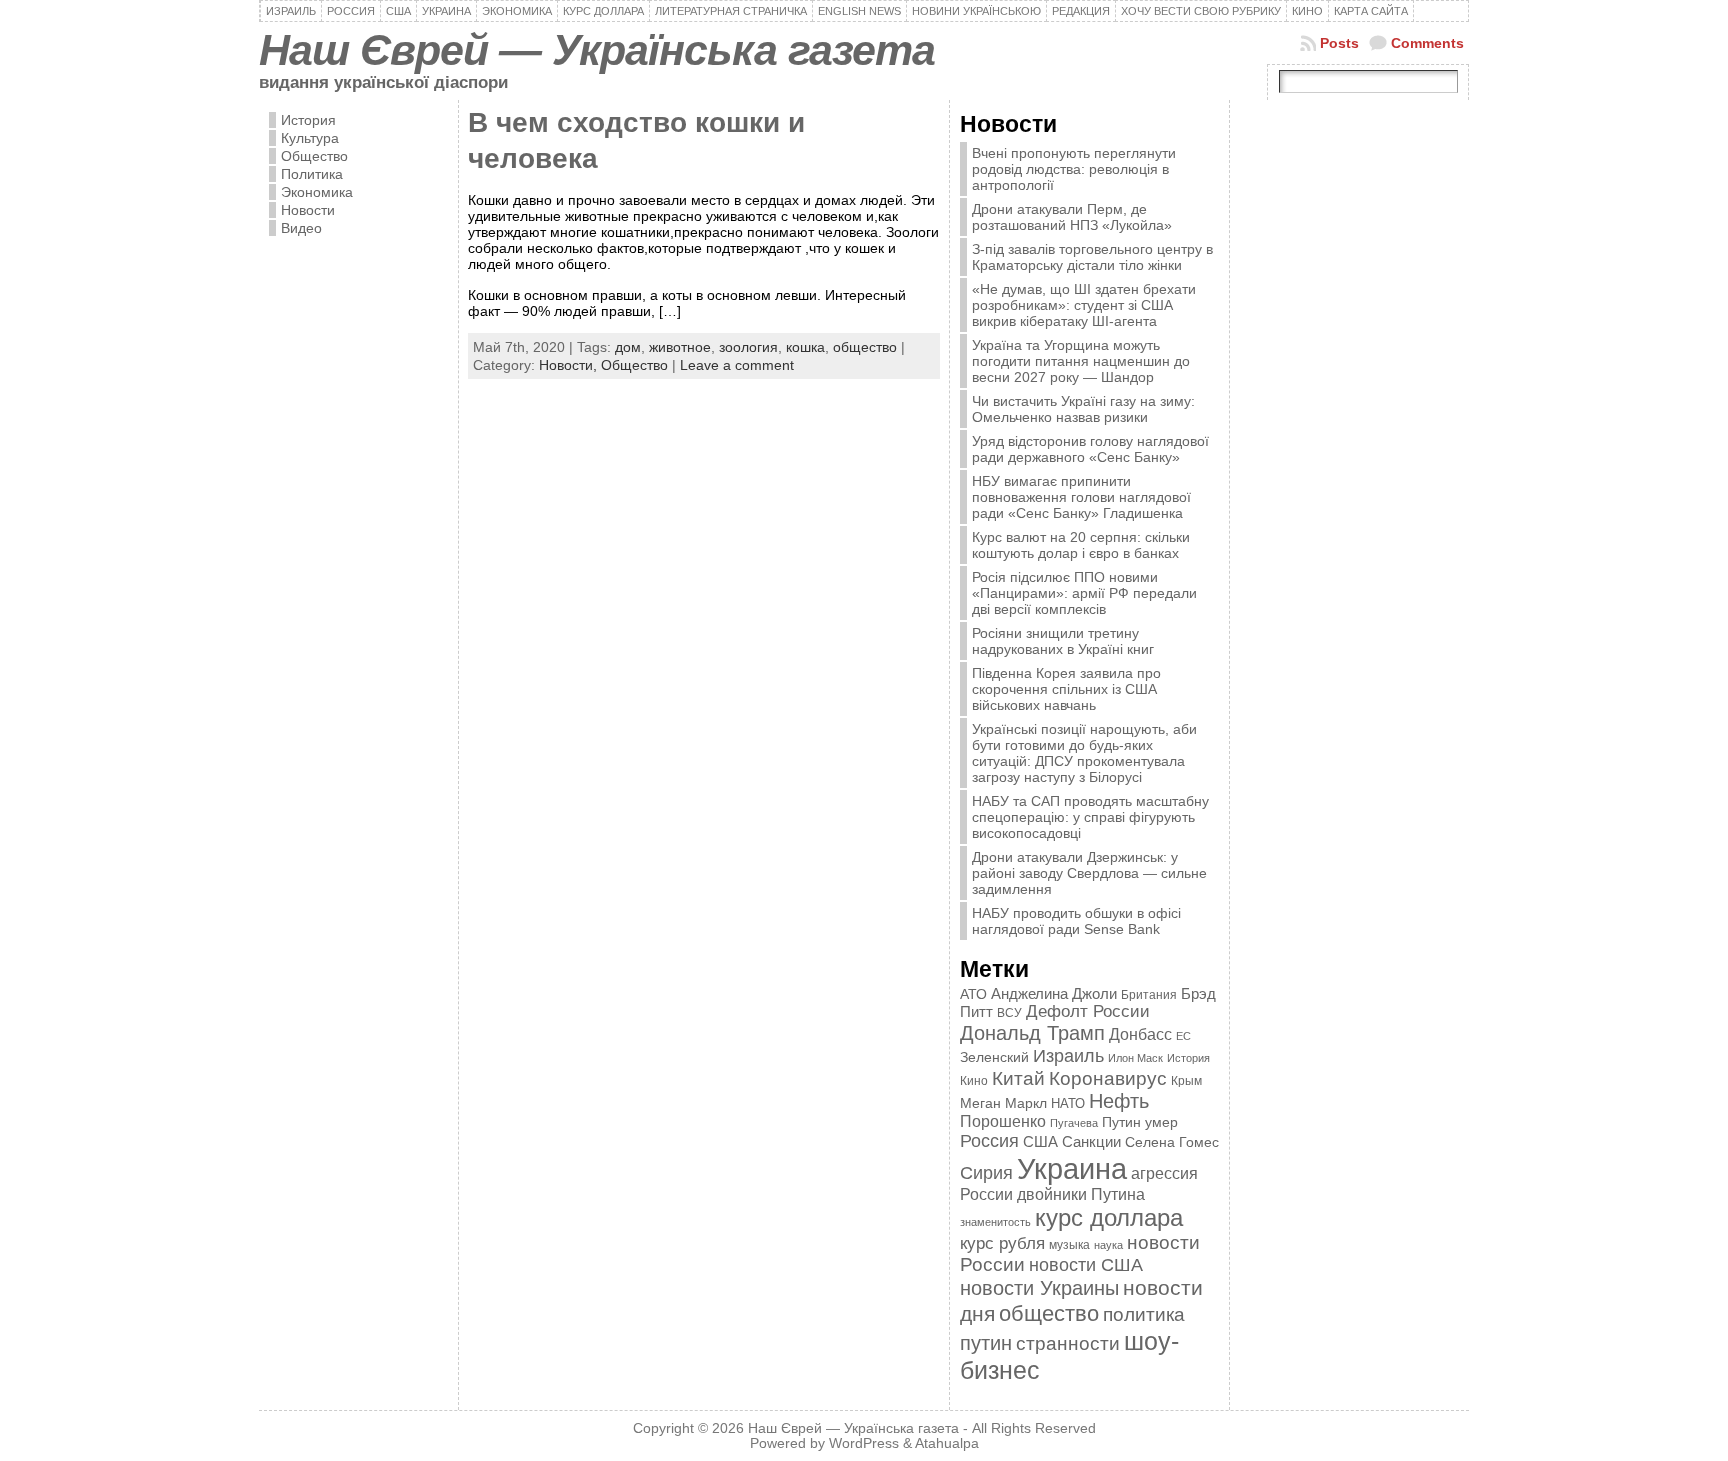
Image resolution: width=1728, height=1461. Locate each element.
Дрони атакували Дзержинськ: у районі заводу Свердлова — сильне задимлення (1089, 873)
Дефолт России (1088, 1011)
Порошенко (1003, 1121)
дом (628, 347)
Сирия (986, 1172)
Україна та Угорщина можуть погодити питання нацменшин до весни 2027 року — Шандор (1081, 361)
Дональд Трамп (1032, 1033)
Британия (1149, 995)
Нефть (1119, 1101)
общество (865, 347)
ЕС (1183, 1036)
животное (680, 347)
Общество (314, 156)
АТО (973, 994)
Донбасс (1140, 1034)
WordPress (864, 1443)
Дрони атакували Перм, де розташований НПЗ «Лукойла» (1072, 217)
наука (1108, 1245)
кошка (805, 347)
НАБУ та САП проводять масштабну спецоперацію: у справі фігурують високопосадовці (1090, 817)
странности (1068, 1343)
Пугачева (1074, 1123)
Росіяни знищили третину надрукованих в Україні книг (1063, 641)
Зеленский (994, 1057)
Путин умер (1140, 1122)
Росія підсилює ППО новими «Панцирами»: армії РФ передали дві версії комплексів (1084, 593)
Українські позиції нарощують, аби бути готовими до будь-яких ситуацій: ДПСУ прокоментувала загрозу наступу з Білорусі (1084, 753)
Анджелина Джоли (1054, 993)
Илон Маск (1135, 1058)
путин (986, 1343)
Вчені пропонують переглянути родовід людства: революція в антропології (1074, 169)
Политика (312, 174)
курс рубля (1002, 1243)
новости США (1086, 1264)
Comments (1427, 43)
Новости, (570, 365)
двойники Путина (1081, 1194)
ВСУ (1009, 1013)
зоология (748, 347)
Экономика (317, 192)
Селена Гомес (1172, 1142)
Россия (989, 1141)
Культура (310, 138)
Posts (1339, 43)
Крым (1186, 1081)
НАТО (1068, 1103)
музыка (1069, 1244)
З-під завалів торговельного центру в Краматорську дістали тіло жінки (1092, 257)
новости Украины (1039, 1288)
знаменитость (995, 1222)
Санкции (1091, 1142)
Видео (301, 228)
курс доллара (1109, 1217)
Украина (1072, 1168)
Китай (1018, 1078)
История (308, 120)
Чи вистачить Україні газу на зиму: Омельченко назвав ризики (1083, 409)
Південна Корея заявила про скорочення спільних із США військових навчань (1066, 689)
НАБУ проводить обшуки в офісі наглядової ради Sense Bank (1076, 921)
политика (1144, 1314)
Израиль (1068, 1055)
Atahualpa (947, 1443)
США (1040, 1141)
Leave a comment (737, 365)
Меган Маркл (1003, 1103)
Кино (974, 1081)
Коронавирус (1108, 1078)
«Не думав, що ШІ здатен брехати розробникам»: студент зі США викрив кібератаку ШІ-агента (1084, 305)
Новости (308, 210)
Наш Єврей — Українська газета (597, 50)
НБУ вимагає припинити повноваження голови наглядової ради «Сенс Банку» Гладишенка (1081, 497)
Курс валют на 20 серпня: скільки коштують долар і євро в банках (1081, 545)
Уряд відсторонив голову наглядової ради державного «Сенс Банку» (1090, 449)
